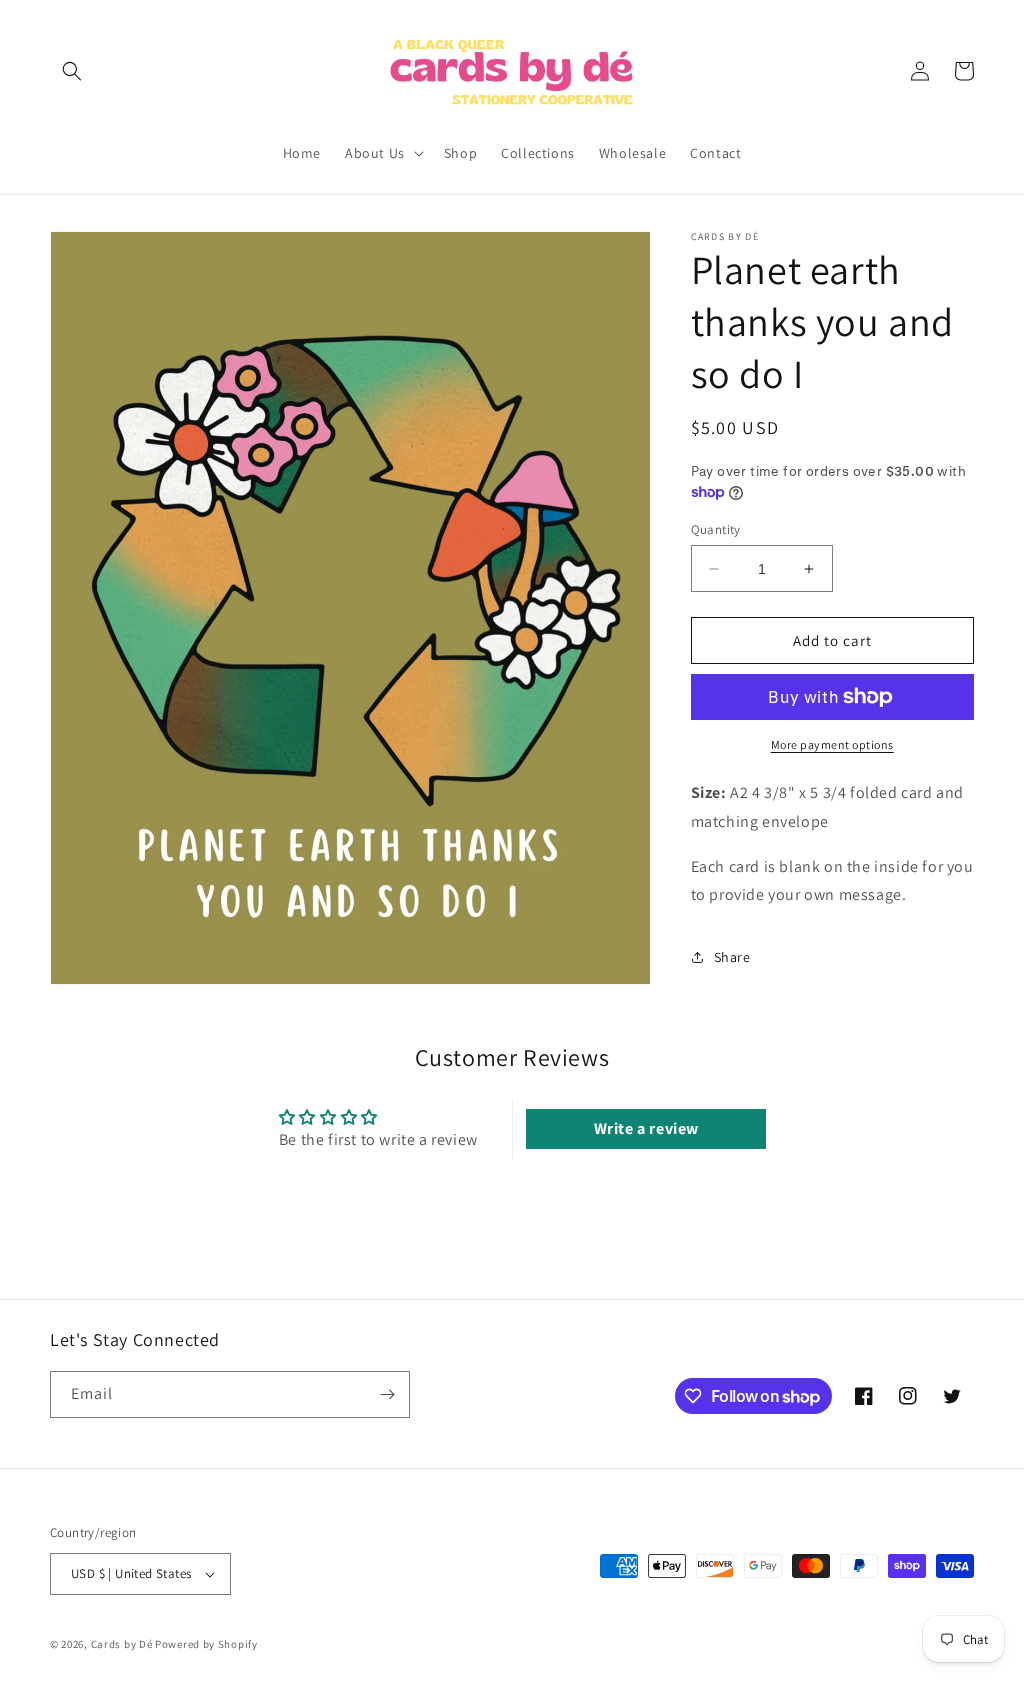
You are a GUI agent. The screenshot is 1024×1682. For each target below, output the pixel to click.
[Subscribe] (387, 1394)
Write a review (646, 1128)
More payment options (832, 744)
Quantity (716, 529)
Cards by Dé (122, 1644)
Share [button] (732, 957)
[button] (72, 71)
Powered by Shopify (206, 1644)
